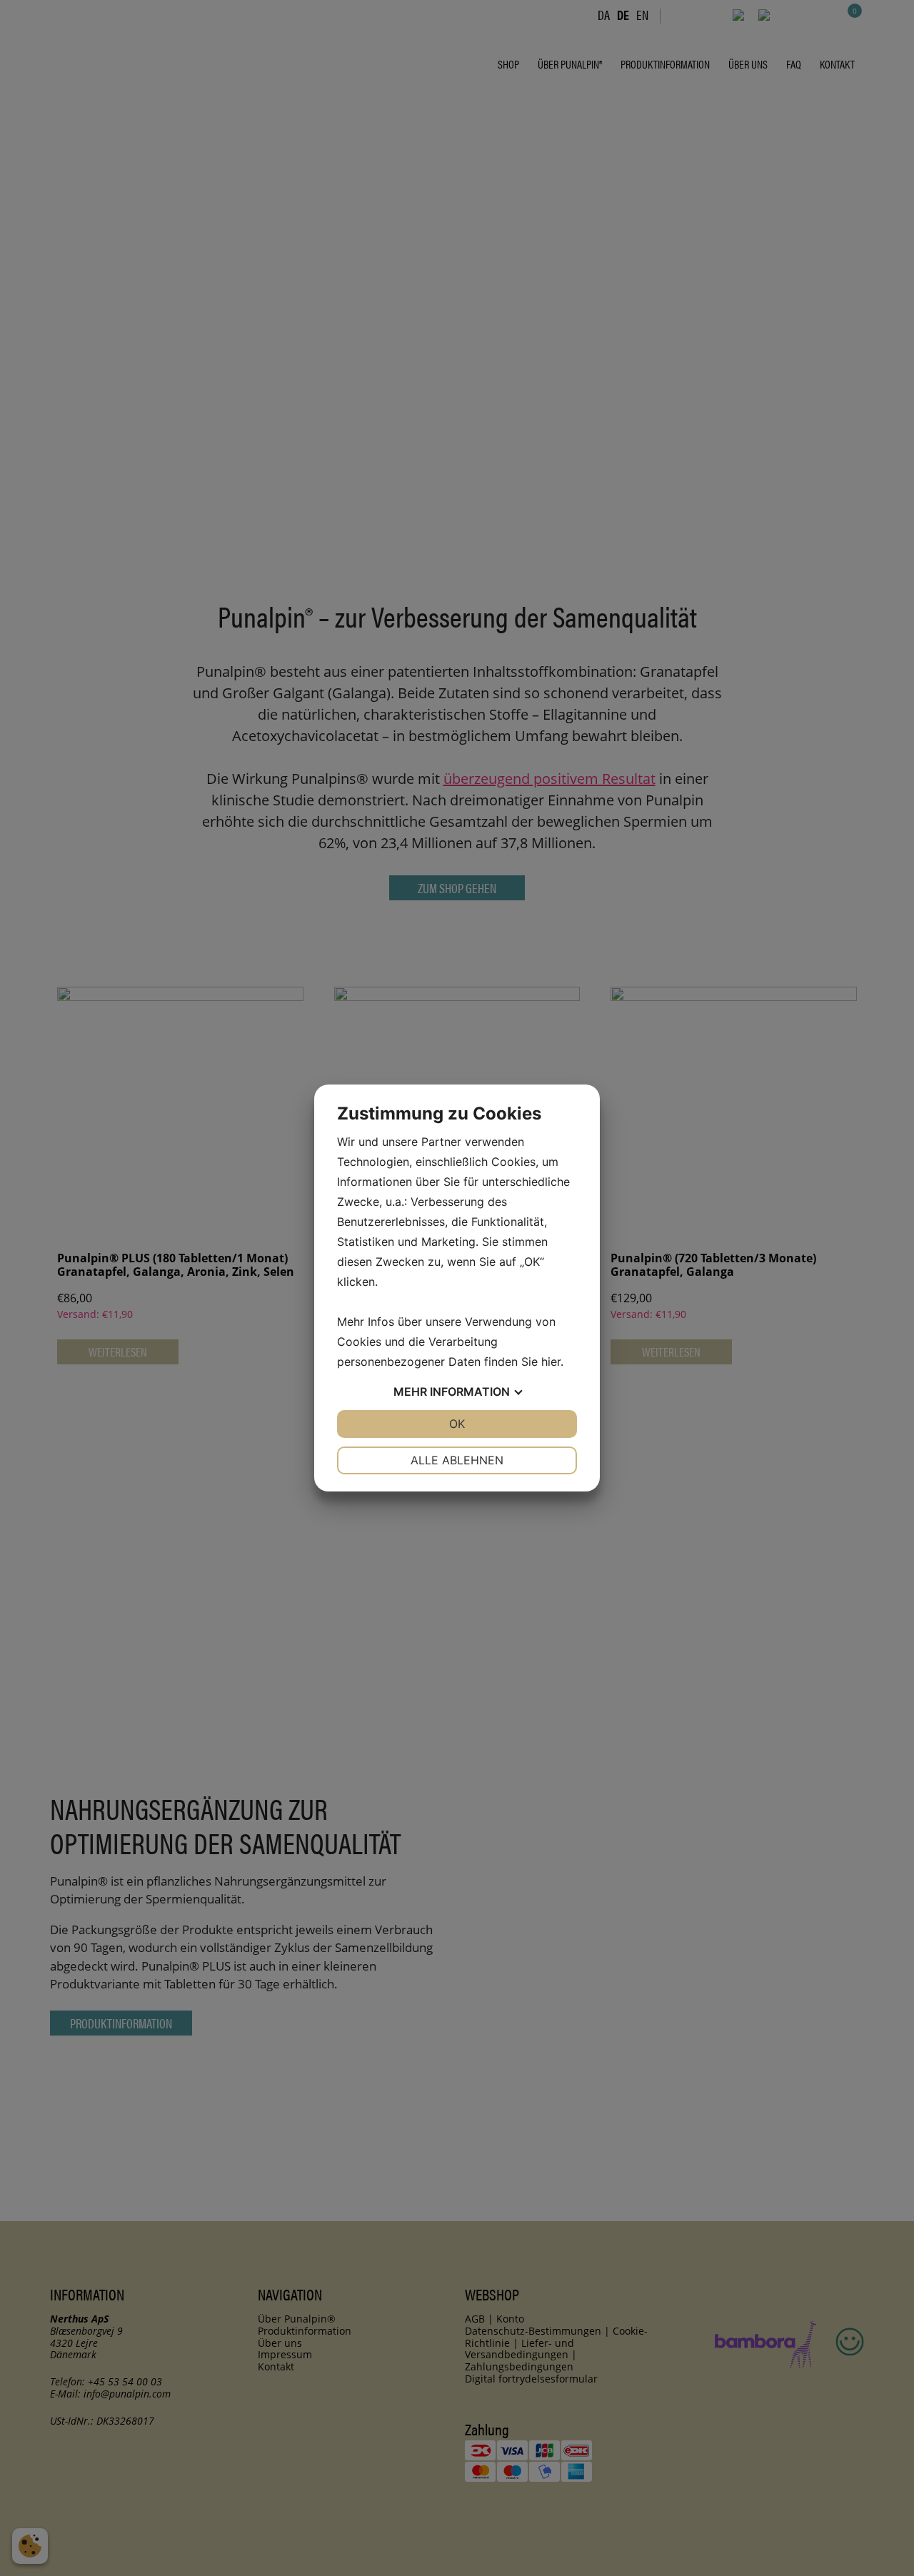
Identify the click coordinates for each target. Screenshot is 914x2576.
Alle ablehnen (457, 1460)
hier (551, 1362)
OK (457, 1424)
